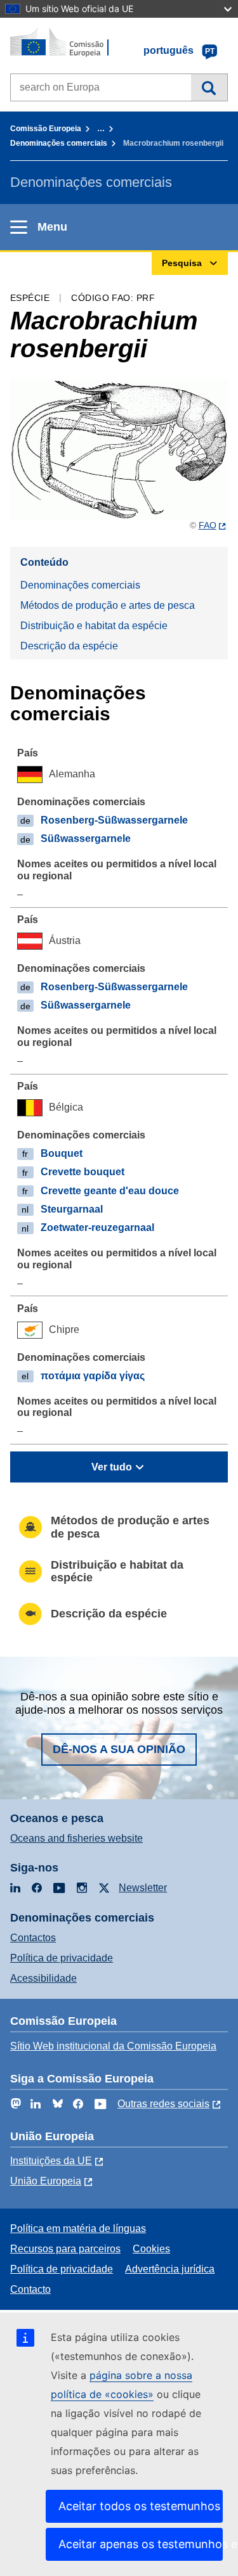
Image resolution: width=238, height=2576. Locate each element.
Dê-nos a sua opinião (119, 1749)
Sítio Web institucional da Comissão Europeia (113, 2046)
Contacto (30, 2289)
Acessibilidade (43, 1978)
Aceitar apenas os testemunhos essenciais (141, 2544)
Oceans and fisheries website (76, 1838)
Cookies (151, 2249)
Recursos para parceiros (65, 2249)
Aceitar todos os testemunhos (139, 2506)
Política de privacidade (62, 1958)
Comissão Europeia (46, 129)
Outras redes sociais (163, 2104)
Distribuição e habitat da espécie (94, 626)
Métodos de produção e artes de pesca (108, 605)
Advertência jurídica (170, 2269)
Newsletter (143, 1888)
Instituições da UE (51, 2161)
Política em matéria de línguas (78, 2228)
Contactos (33, 1938)
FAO (208, 525)
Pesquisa (209, 87)
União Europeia (46, 2181)
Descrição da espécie (69, 646)
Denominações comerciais (59, 143)
